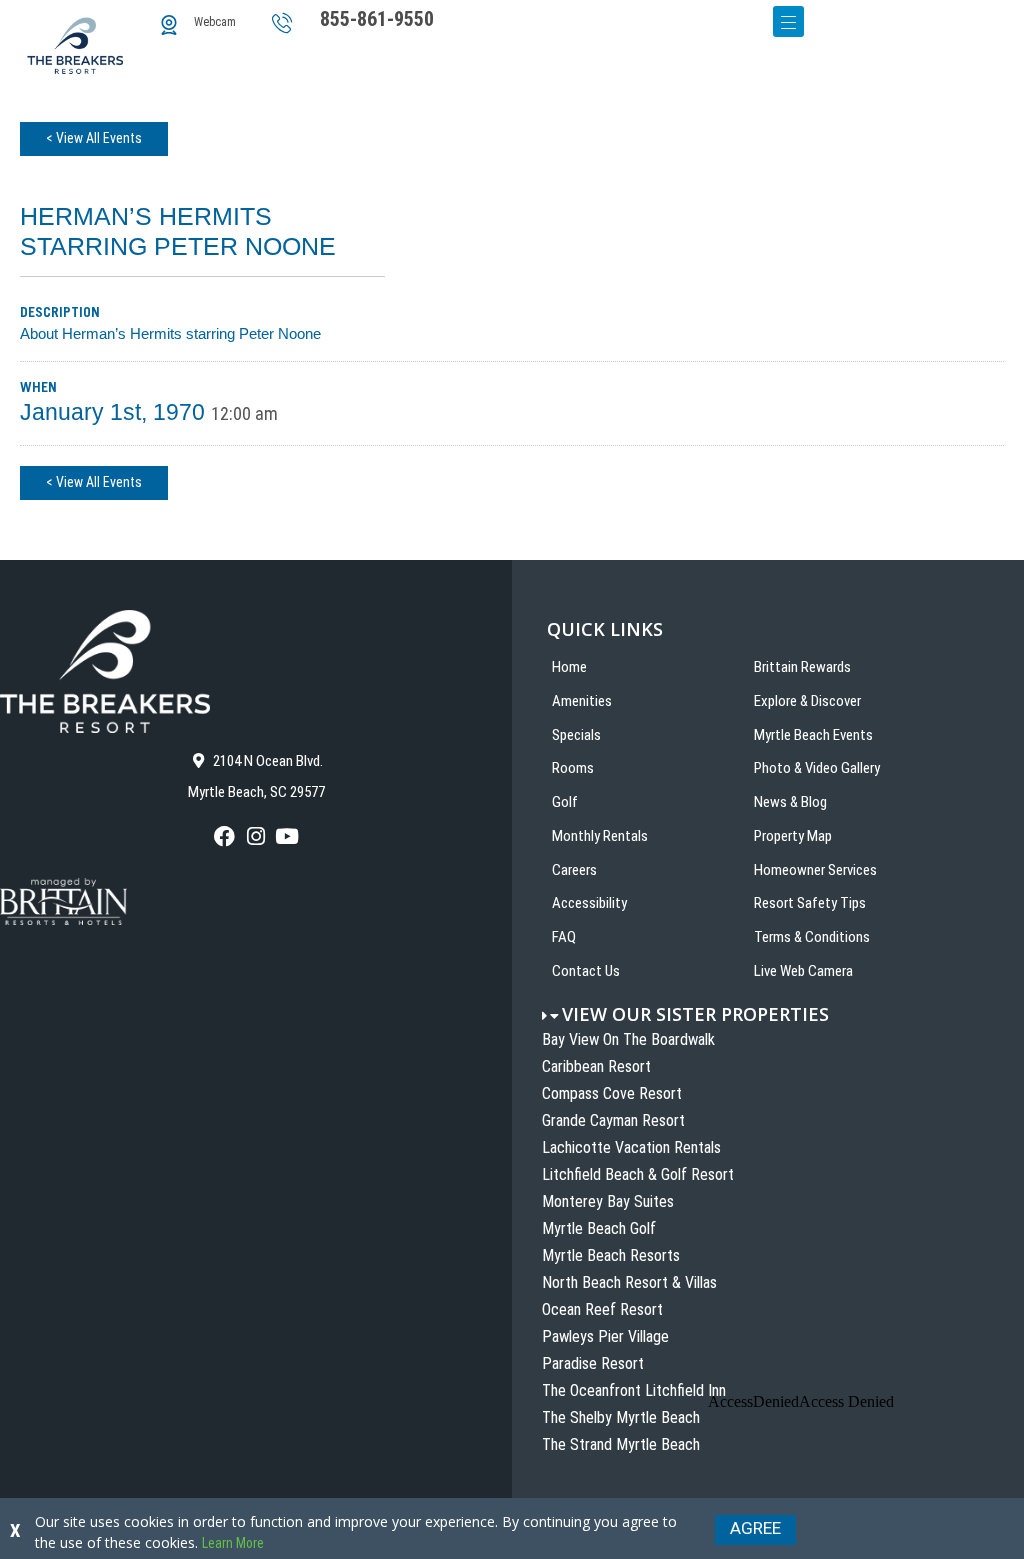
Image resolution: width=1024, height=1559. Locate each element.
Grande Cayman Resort (613, 1120)
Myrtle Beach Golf (599, 1228)
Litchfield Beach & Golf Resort (638, 1174)
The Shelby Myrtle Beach (621, 1417)
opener (788, 21)
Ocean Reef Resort (602, 1309)
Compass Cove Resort (612, 1093)
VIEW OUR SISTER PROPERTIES (695, 1014)
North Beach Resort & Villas (629, 1282)
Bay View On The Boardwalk (628, 1039)
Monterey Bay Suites (608, 1201)
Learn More (233, 1543)
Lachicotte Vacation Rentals (631, 1147)
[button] (783, 1014)
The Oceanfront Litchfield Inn (634, 1390)
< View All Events (94, 138)
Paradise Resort (593, 1363)
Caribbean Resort (596, 1066)
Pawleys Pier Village (605, 1336)
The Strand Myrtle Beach (621, 1444)
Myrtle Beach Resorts (611, 1255)
